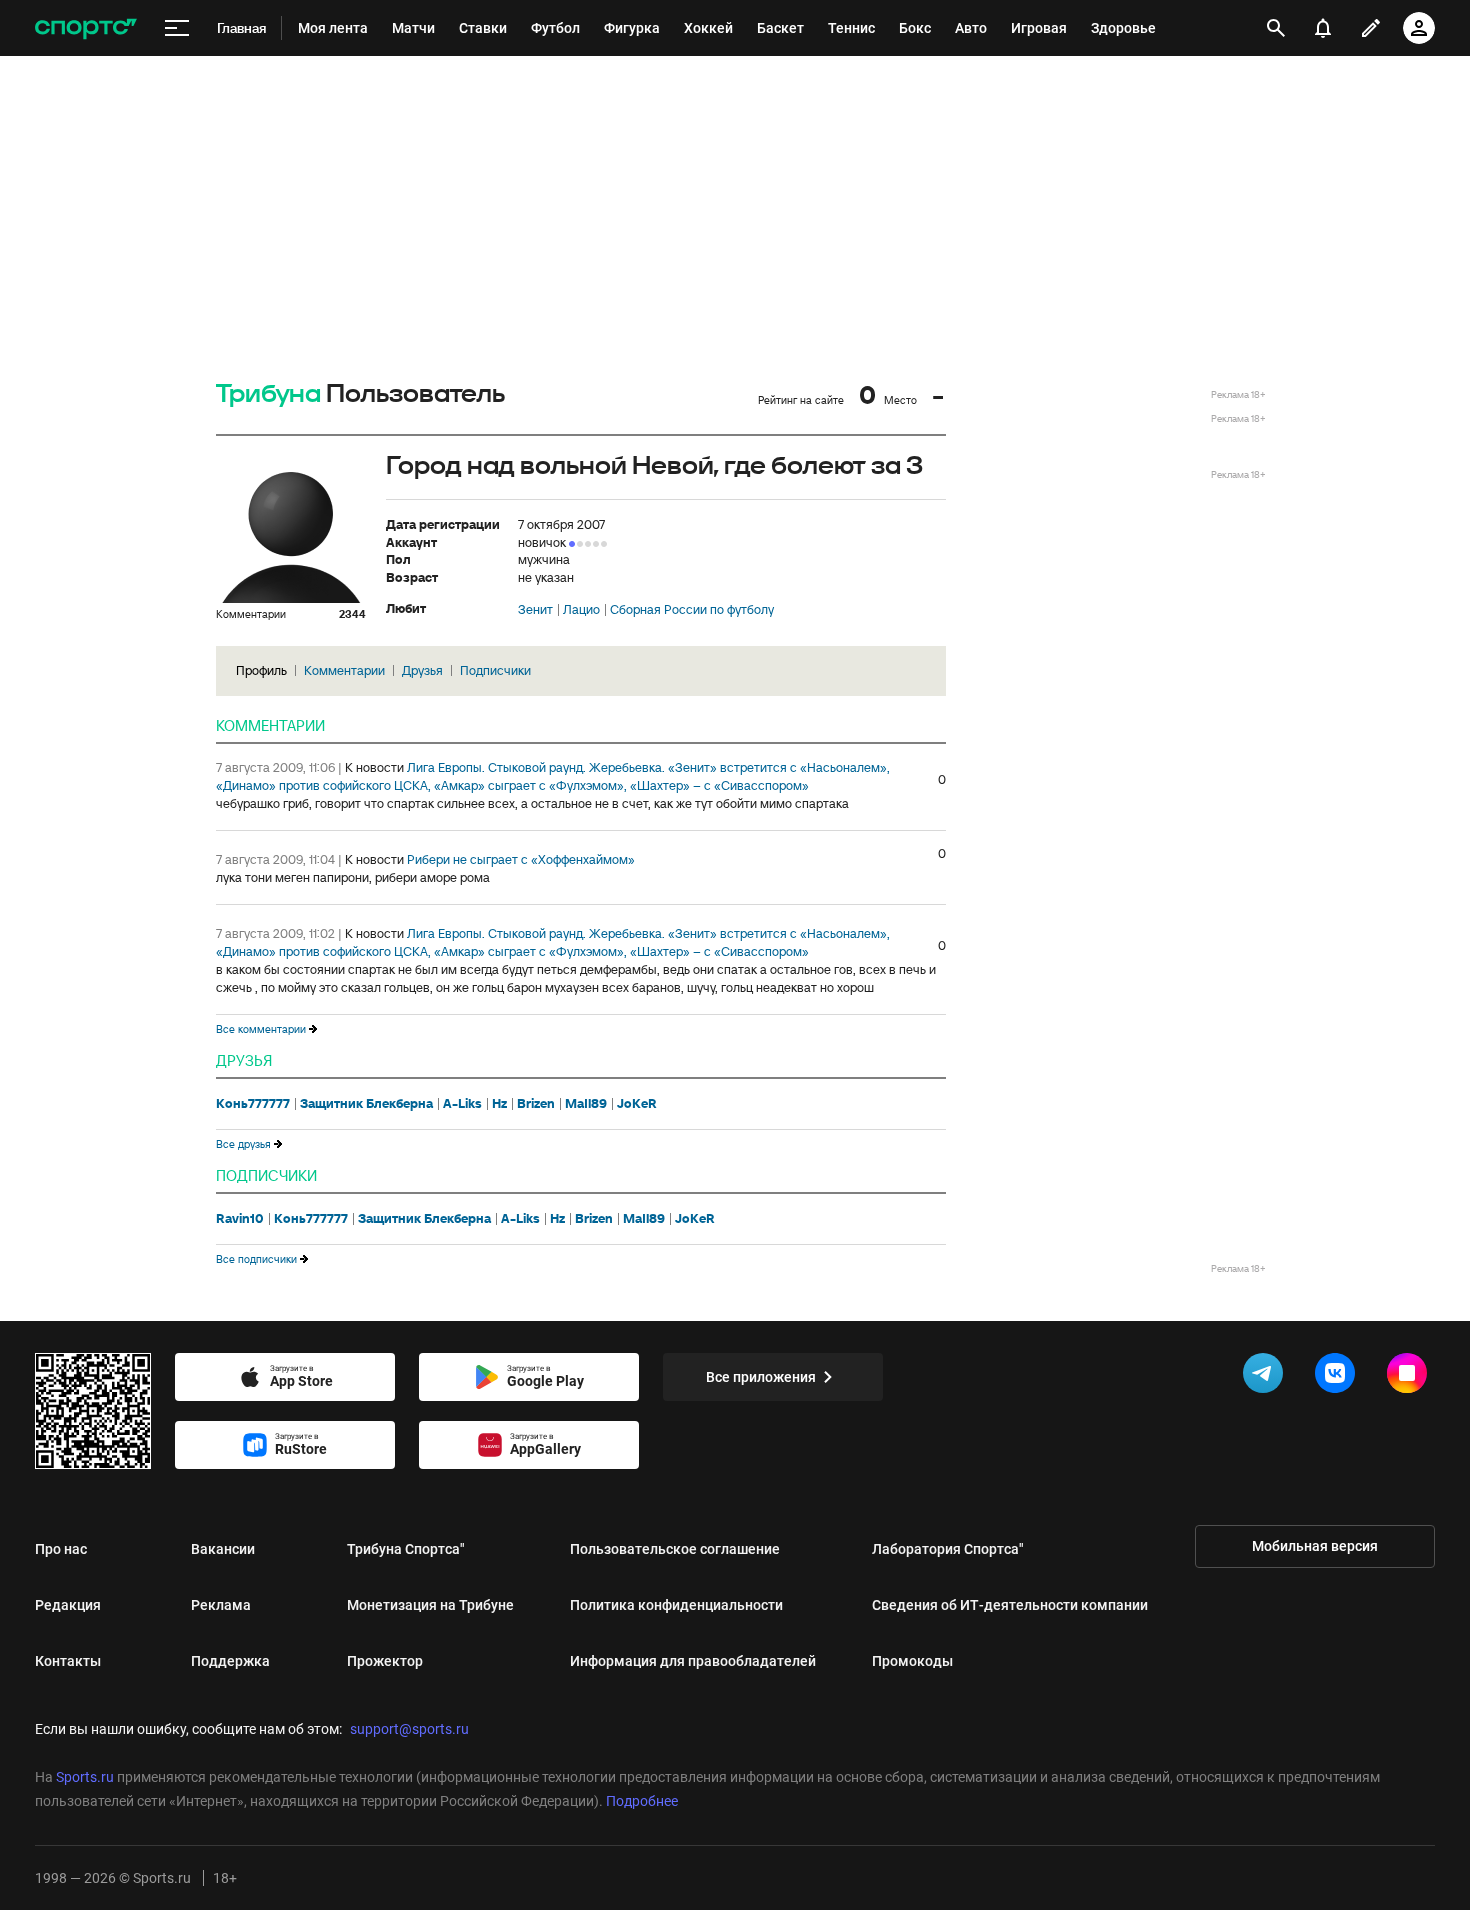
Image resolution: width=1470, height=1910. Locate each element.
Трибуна (268, 394)
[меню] (177, 28)
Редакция (68, 1605)
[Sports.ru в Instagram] (1411, 1377)
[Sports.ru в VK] (1339, 1377)
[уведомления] (1323, 28)
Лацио (581, 610)
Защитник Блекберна (366, 1104)
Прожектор (385, 1661)
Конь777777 (253, 1104)
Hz (499, 1104)
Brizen (536, 1104)
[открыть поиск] (1276, 28)
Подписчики (495, 670)
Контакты (68, 1661)
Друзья (422, 670)
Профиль (261, 670)
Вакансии (223, 1549)
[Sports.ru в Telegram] (1267, 1377)
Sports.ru (85, 1777)
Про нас (61, 1549)
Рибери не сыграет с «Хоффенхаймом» (521, 859)
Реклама (221, 1605)
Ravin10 (240, 1219)
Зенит (535, 610)
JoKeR (637, 1104)
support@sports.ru (409, 1729)
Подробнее (642, 1801)
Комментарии (344, 670)
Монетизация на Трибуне (430, 1605)
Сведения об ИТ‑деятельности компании (1010, 1605)
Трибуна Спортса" (406, 1549)
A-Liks (462, 1104)
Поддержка (230, 1661)
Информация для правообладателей (693, 1661)
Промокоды (912, 1661)
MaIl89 (586, 1104)
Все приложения (761, 1377)
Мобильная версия (1315, 1546)
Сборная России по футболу (692, 610)
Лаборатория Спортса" (948, 1549)
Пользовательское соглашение (675, 1549)
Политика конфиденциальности (676, 1605)
